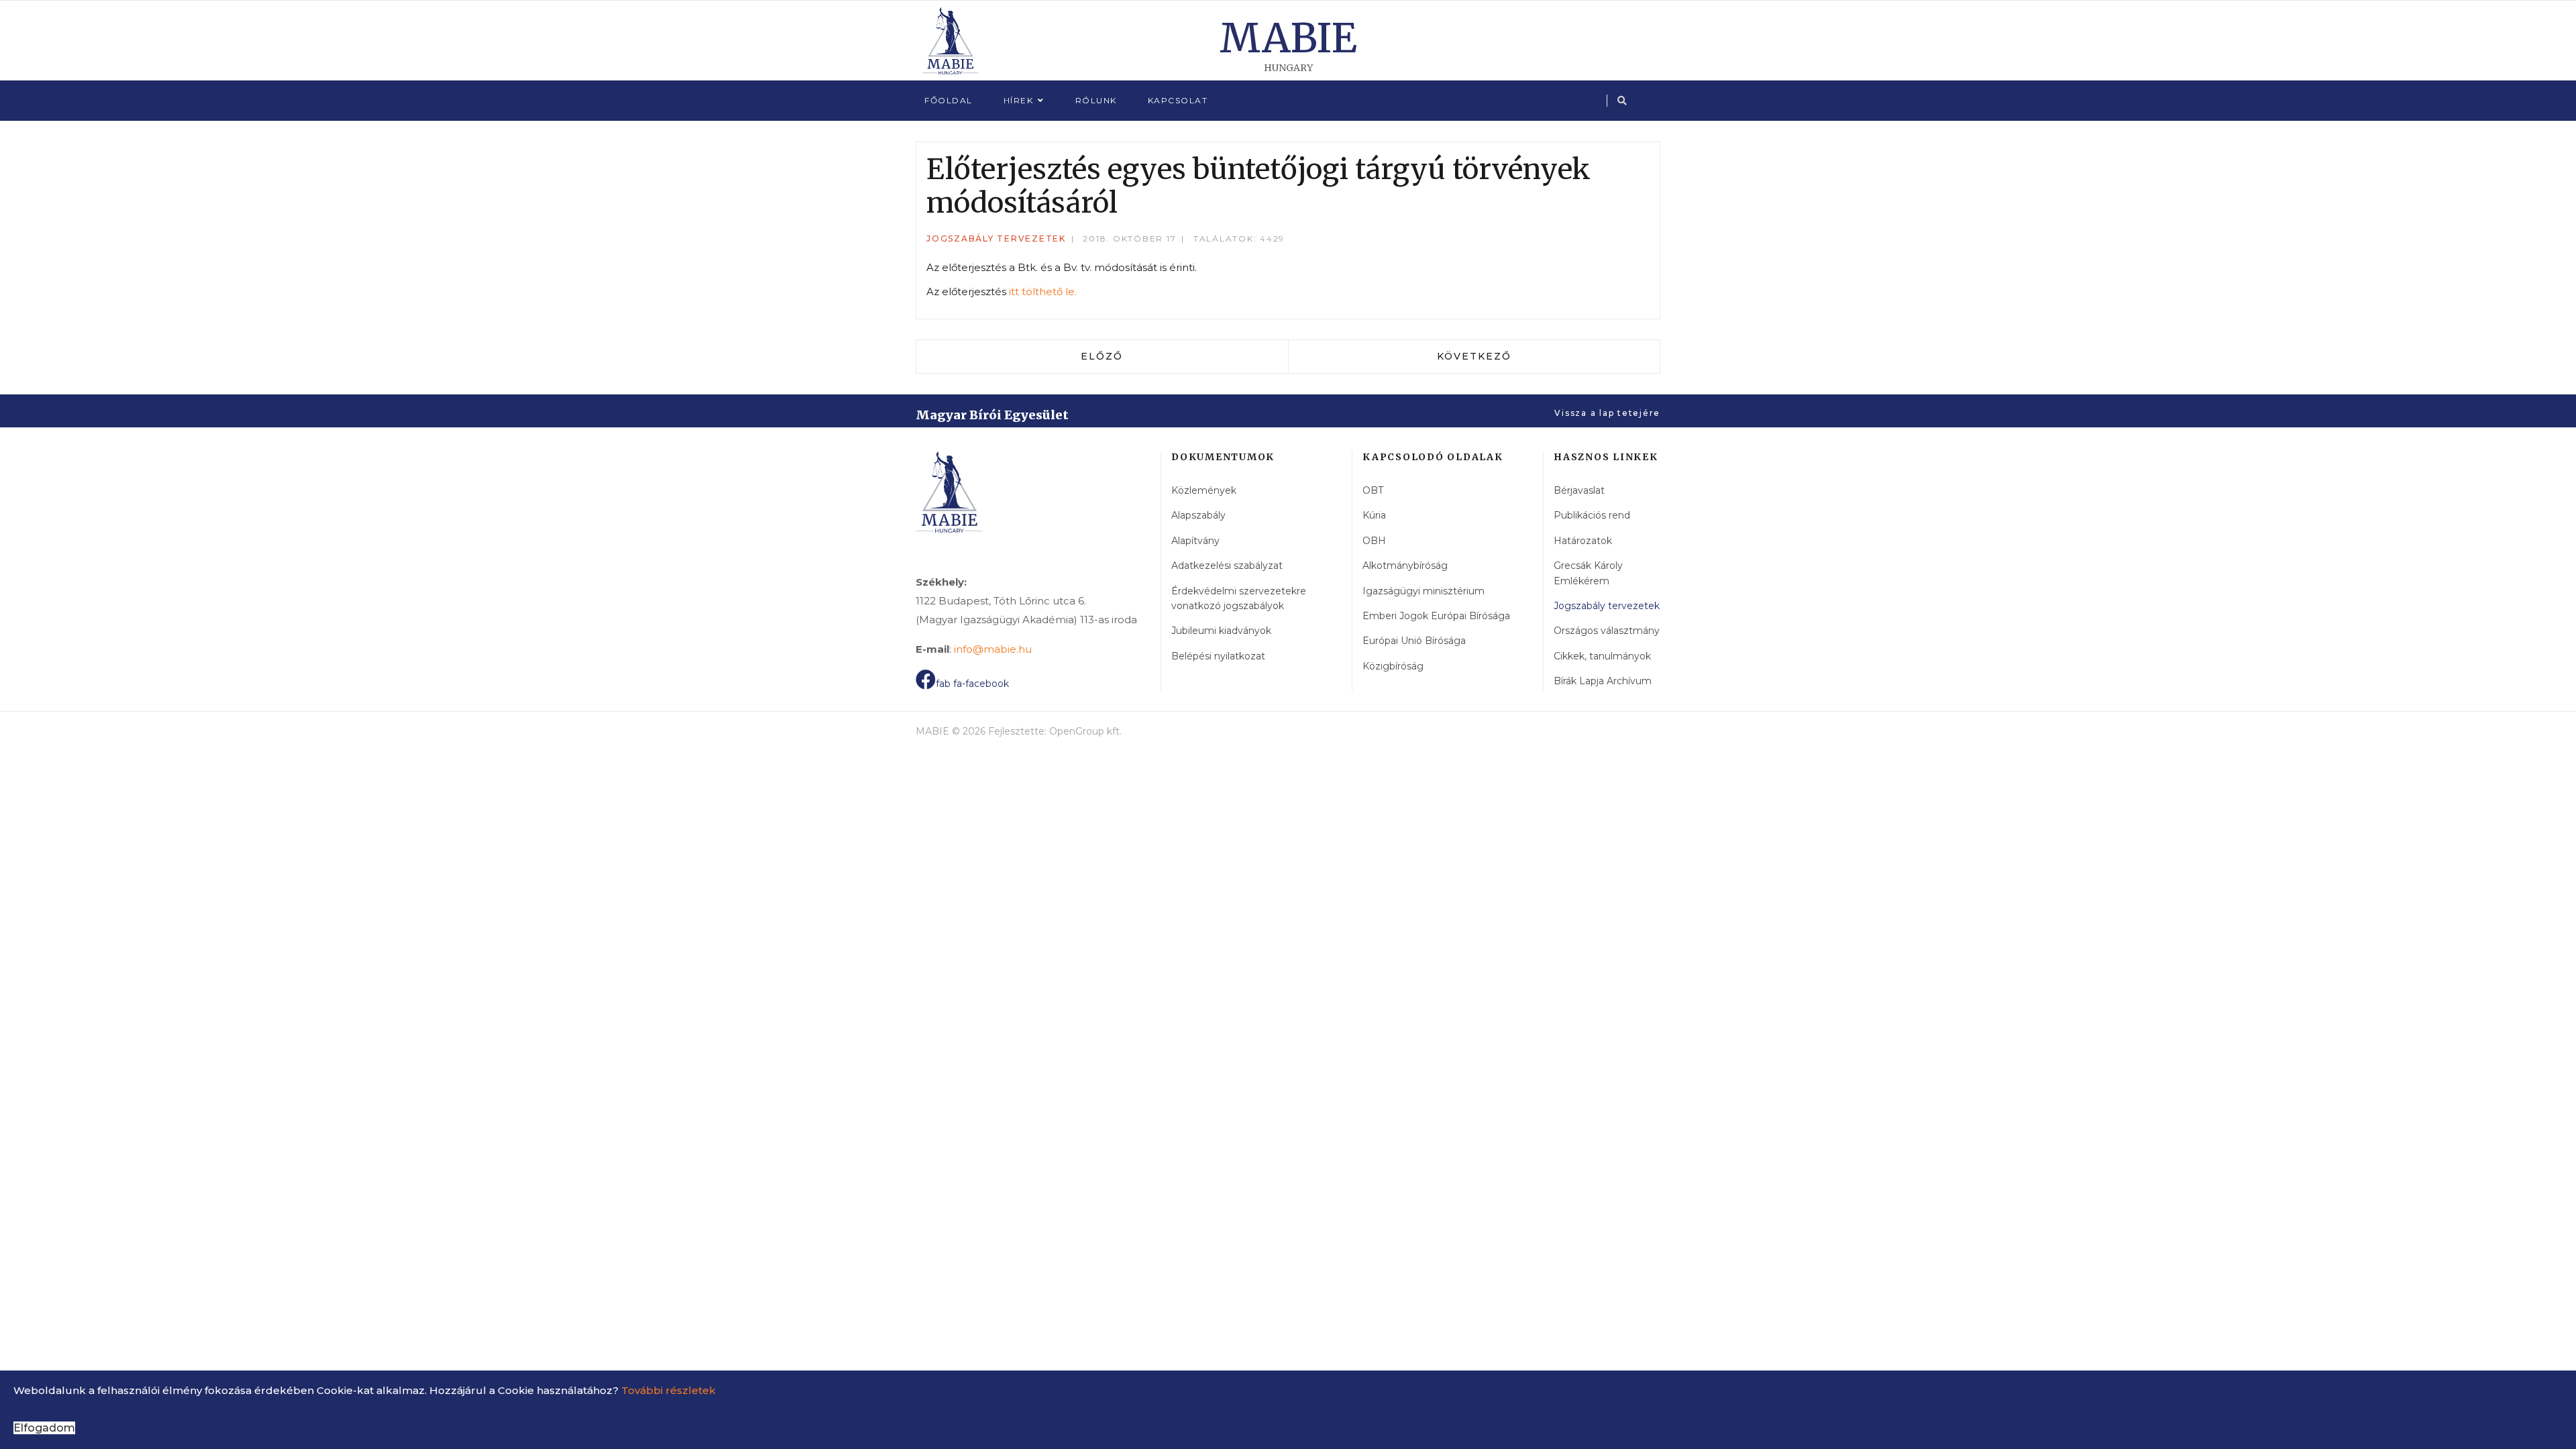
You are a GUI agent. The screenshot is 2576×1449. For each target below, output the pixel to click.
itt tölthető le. (1043, 291)
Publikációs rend (1592, 515)
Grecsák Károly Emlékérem (1588, 573)
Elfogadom (44, 1428)
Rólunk (1096, 100)
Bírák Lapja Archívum (1603, 681)
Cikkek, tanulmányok (1602, 656)
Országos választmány (1607, 631)
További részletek (668, 1390)
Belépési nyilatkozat (1218, 656)
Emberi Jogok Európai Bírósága (1436, 616)
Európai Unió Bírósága (1414, 641)
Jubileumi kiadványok (1221, 631)
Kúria (1374, 515)
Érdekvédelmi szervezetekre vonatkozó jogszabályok (1239, 598)
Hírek (1019, 100)
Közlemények (1204, 490)
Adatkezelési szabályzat (1227, 566)
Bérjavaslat (1579, 490)
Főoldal (949, 100)
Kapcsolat (1178, 100)
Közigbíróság (1393, 666)
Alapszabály (1198, 515)
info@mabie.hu (993, 649)
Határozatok (1583, 541)
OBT (1373, 490)
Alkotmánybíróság (1405, 566)
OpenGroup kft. (1085, 731)
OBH (1374, 541)
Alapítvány (1195, 541)
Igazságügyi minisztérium (1424, 591)
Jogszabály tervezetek (996, 238)
